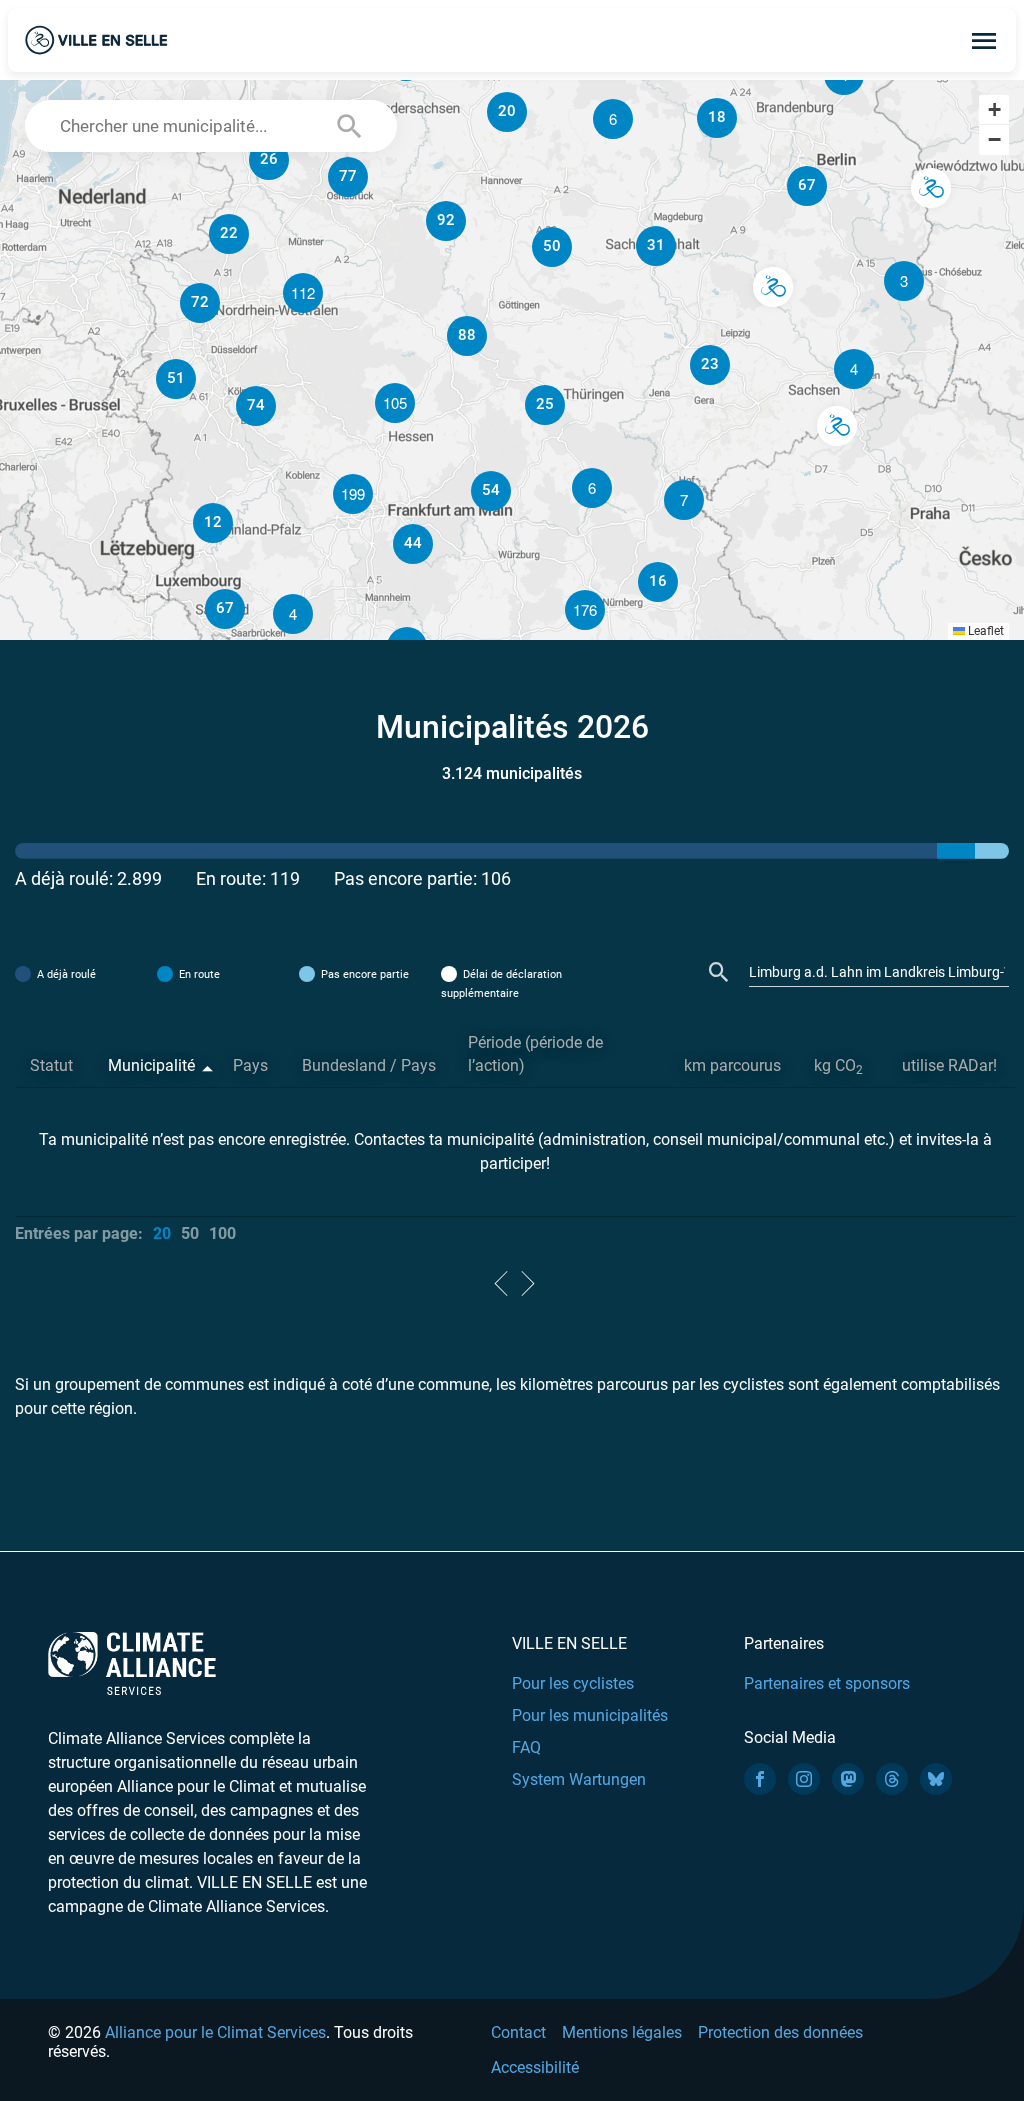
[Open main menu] (984, 40)
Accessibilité (535, 2067)
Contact (518, 2032)
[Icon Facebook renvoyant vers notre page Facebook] (760, 1779)
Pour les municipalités (590, 1715)
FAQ (526, 1747)
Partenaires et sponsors (827, 1683)
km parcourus (732, 1065)
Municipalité (151, 1065)
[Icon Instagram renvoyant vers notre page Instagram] (804, 1779)
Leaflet (984, 631)
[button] (854, 369)
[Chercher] (719, 972)
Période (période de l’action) (535, 1054)
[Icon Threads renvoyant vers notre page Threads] (892, 1779)
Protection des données (780, 2032)
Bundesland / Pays (369, 1065)
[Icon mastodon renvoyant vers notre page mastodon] (848, 1779)
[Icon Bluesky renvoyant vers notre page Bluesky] (936, 1779)
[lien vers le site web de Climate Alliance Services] (132, 1662)
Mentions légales (622, 2032)
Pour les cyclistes (573, 1683)
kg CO (838, 1066)
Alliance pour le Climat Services (215, 2032)
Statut (51, 1065)
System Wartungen (579, 1779)
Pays (250, 1065)
